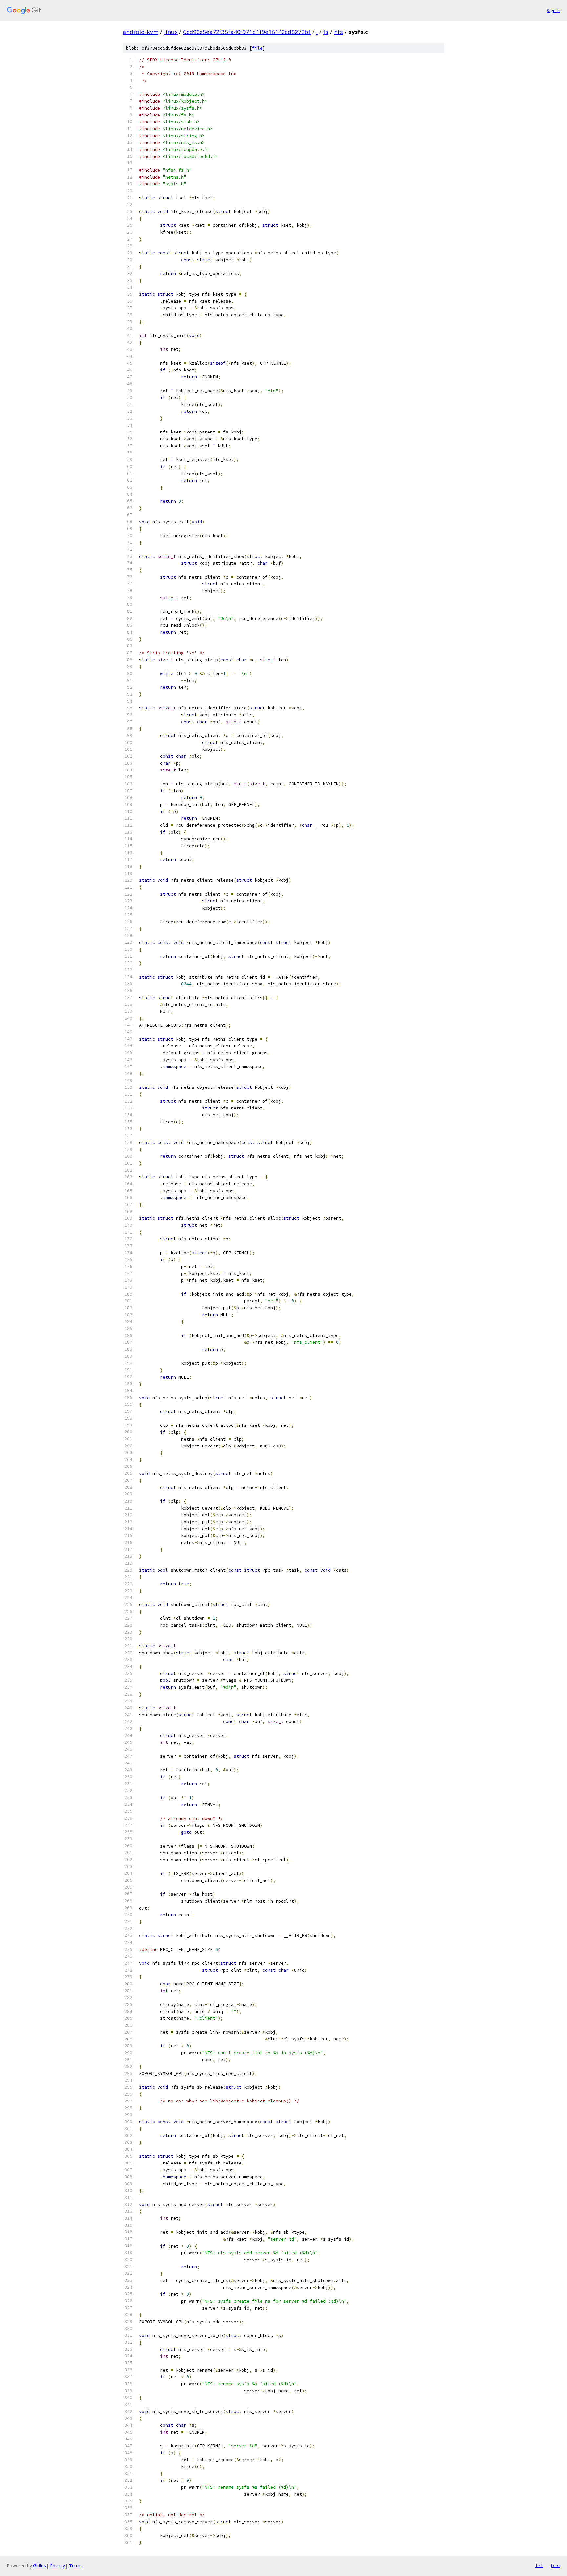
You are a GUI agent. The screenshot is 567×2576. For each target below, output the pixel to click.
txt (539, 2565)
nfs (338, 32)
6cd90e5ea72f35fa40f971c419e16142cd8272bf (247, 32)
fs (326, 32)
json (555, 2565)
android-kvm (141, 32)
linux (171, 32)
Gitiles (40, 2566)
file (257, 48)
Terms (76, 2566)
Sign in (554, 10)
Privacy (57, 2566)
